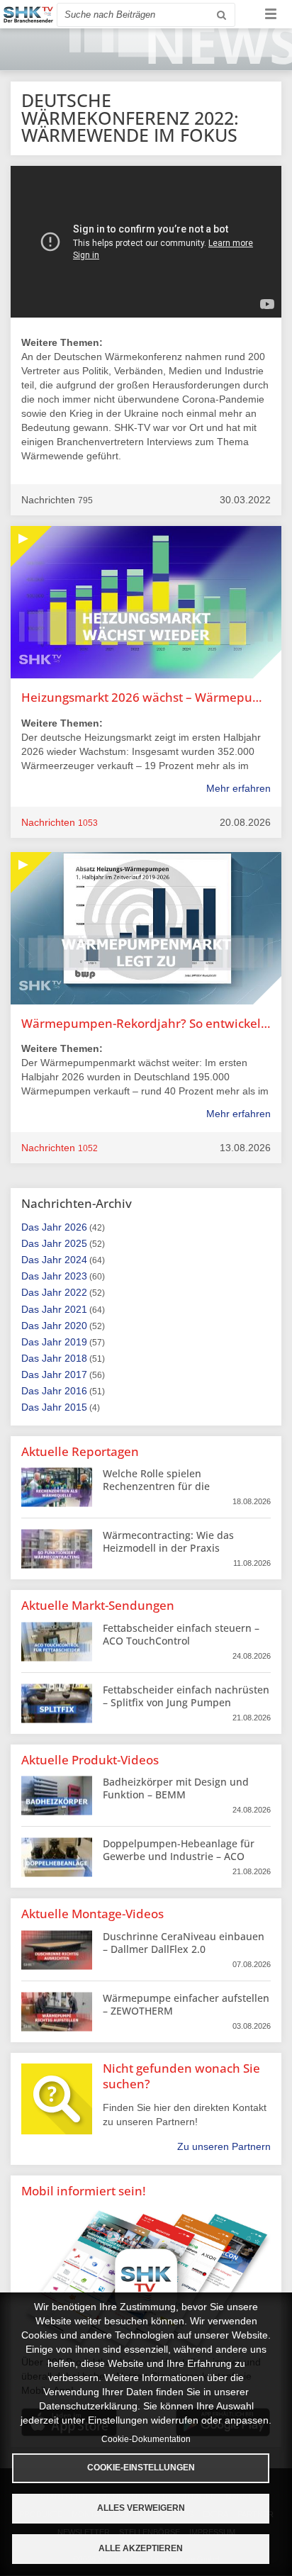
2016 (76, 1391)
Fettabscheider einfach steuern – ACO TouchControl (181, 1634)
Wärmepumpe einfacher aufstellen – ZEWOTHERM (186, 2004)
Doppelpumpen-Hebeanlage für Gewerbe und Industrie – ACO (179, 1850)
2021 (76, 1309)
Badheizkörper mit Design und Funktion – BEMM (176, 1788)
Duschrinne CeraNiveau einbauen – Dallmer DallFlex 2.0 (184, 1943)
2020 (76, 1326)
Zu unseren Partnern (224, 2146)
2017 (76, 1374)
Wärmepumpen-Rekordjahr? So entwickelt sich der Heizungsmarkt (146, 1023)
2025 (76, 1243)
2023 (76, 1276)
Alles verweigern (141, 2508)
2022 (76, 1292)
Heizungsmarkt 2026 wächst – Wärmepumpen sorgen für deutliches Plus (146, 697)
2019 (76, 1342)
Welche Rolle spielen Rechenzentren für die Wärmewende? (156, 1486)
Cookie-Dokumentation (146, 2439)
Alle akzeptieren (141, 2548)
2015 (76, 1407)
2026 (76, 1227)
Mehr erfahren (238, 788)
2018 (76, 1358)
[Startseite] (28, 15)
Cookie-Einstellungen (141, 2468)
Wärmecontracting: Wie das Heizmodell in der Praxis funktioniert (168, 1548)
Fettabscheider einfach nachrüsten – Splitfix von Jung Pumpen (186, 1696)
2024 (76, 1260)
